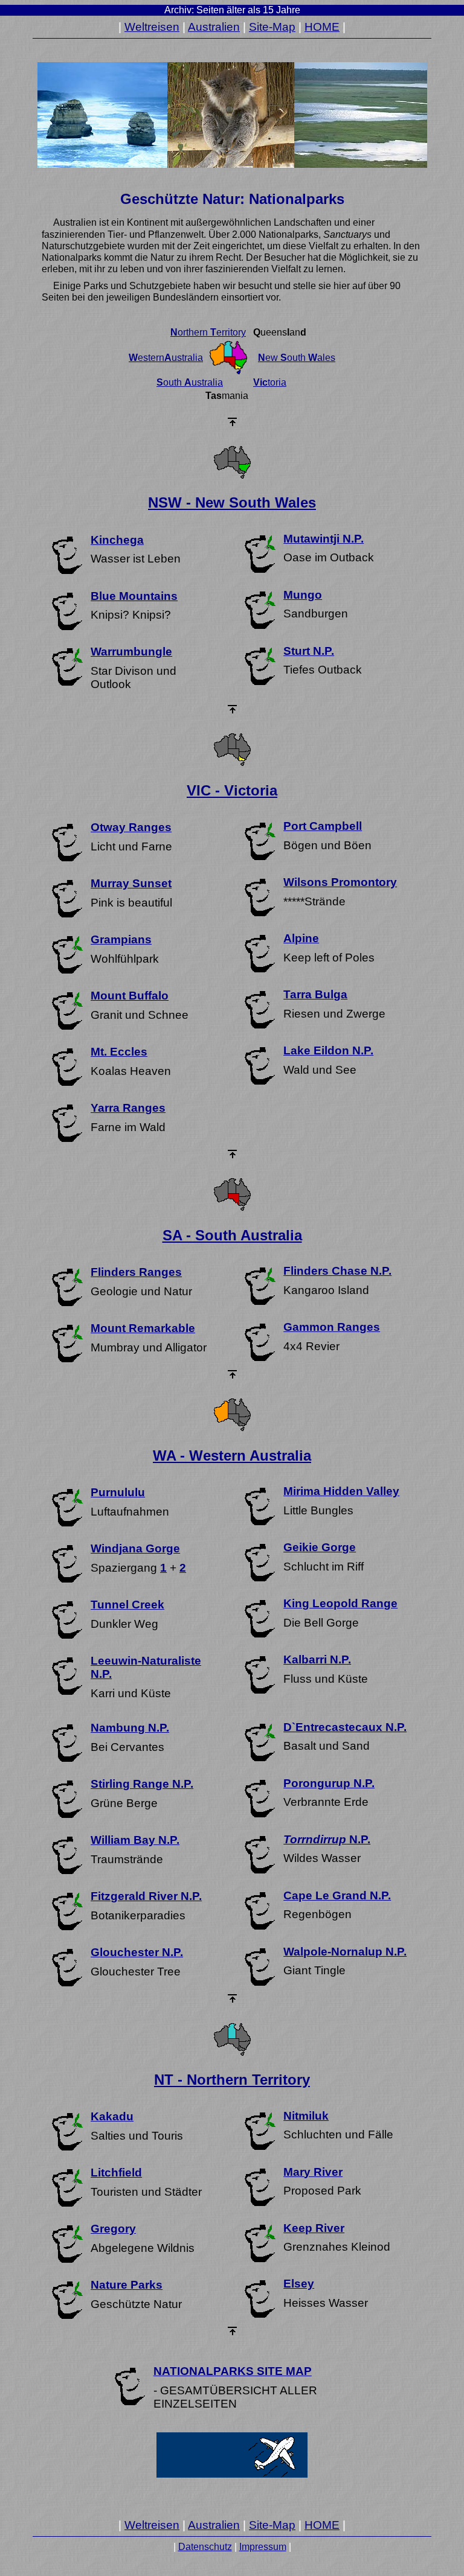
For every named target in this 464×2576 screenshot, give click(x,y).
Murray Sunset (131, 883)
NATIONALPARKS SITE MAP (233, 2371)
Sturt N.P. (309, 651)
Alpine (301, 938)
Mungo (303, 595)
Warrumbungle (131, 652)
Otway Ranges (131, 827)
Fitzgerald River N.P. (146, 1896)
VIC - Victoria (232, 790)
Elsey (299, 2284)
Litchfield (116, 2173)
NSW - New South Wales (232, 502)
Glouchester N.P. (137, 1952)
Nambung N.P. (130, 1728)
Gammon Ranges (332, 1327)
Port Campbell (323, 826)
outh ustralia (190, 382)
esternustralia (166, 358)
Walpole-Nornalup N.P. (345, 1952)
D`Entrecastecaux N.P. (345, 1727)
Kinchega (117, 540)
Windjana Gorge (135, 1548)
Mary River (313, 2172)
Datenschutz (205, 2547)
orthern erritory (208, 332)
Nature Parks (127, 2285)
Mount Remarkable (143, 1328)
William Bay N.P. (135, 1840)
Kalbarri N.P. (317, 1659)
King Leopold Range (340, 1603)
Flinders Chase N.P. (337, 1271)
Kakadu (112, 2116)
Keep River (314, 2228)
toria (270, 382)
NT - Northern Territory (232, 2080)
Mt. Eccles (119, 1052)
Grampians (121, 939)
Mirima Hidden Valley (341, 1491)
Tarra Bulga (315, 994)
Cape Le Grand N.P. (337, 1895)
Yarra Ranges (128, 1108)
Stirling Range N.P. (142, 1784)
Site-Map (272, 27)
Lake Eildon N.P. (328, 1050)
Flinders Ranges (136, 1272)
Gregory (113, 2229)
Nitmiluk (306, 2116)
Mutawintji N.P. (324, 539)
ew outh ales (297, 358)
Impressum (263, 2547)
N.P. (327, 1839)
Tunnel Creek (127, 1605)
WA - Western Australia (232, 1455)
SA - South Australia (232, 1235)
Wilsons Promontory (340, 882)
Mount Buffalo (130, 996)
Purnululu (118, 1492)
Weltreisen (152, 27)
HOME (322, 27)
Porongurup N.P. (329, 1783)
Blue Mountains (134, 596)
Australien (214, 27)
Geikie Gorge (320, 1547)
